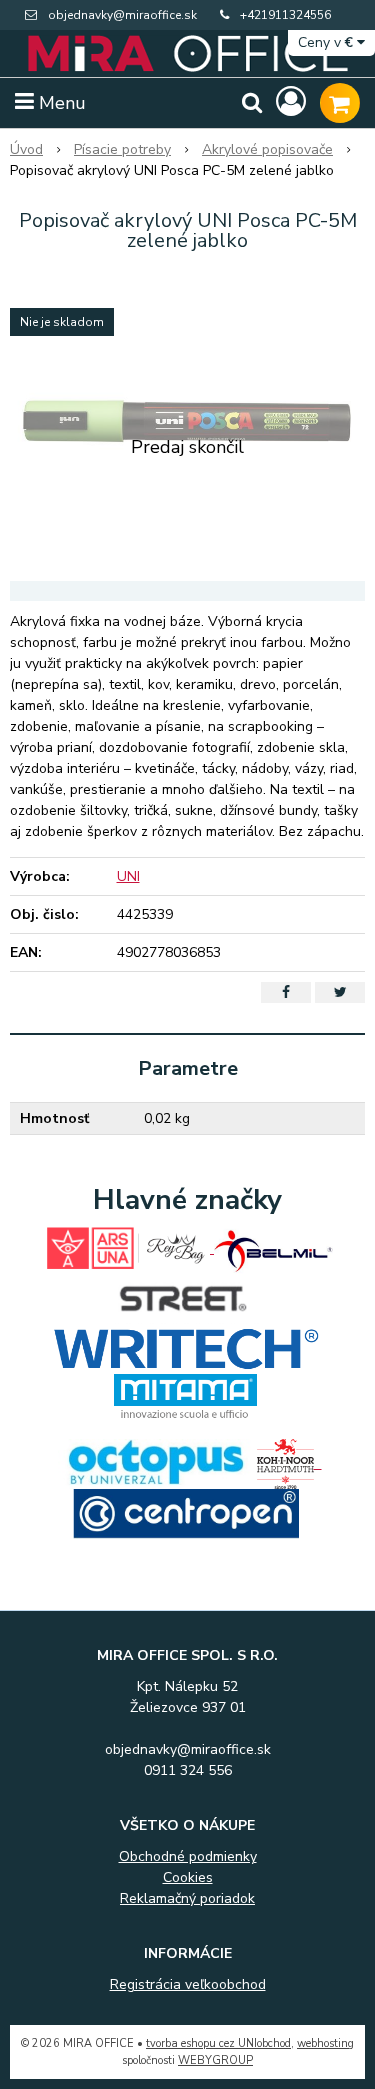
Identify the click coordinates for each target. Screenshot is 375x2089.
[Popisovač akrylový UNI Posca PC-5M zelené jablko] (187, 421)
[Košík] (340, 103)
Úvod (26, 149)
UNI (128, 876)
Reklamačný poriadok (187, 1898)
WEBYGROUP (215, 2060)
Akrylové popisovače (267, 149)
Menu (60, 103)
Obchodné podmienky (188, 1856)
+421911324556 (285, 15)
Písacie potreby (122, 149)
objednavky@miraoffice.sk (122, 15)
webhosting (325, 2043)
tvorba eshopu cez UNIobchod (218, 2043)
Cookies (188, 1877)
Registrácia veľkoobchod (188, 1984)
